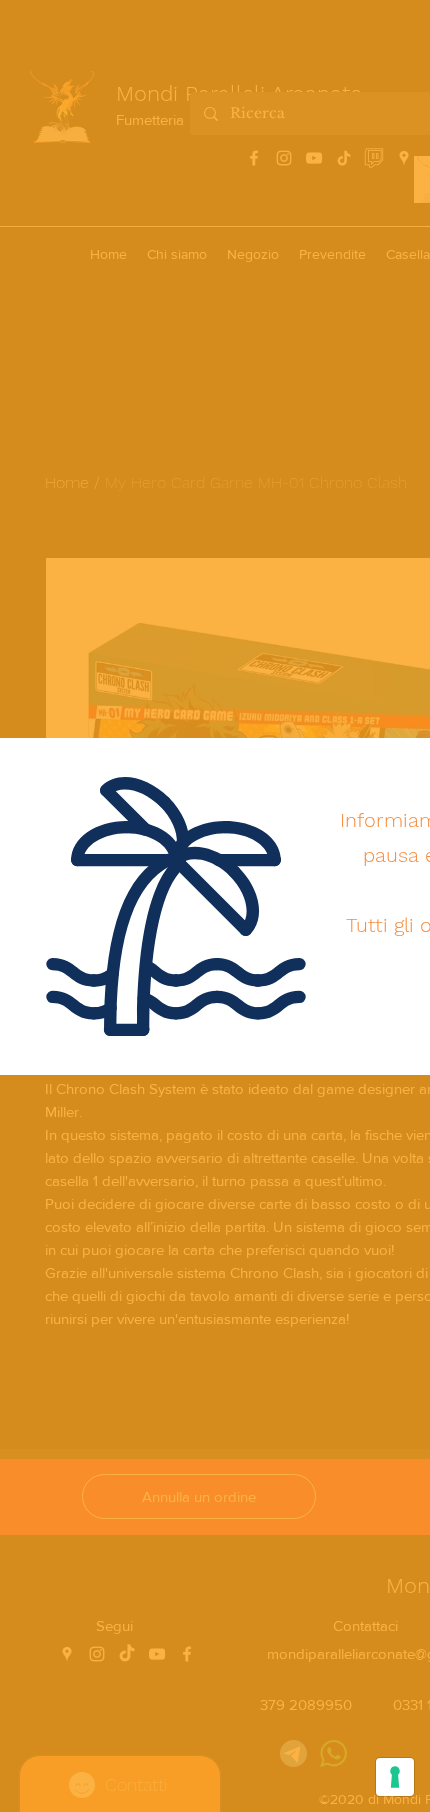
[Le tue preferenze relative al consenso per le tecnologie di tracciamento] (395, 1777)
